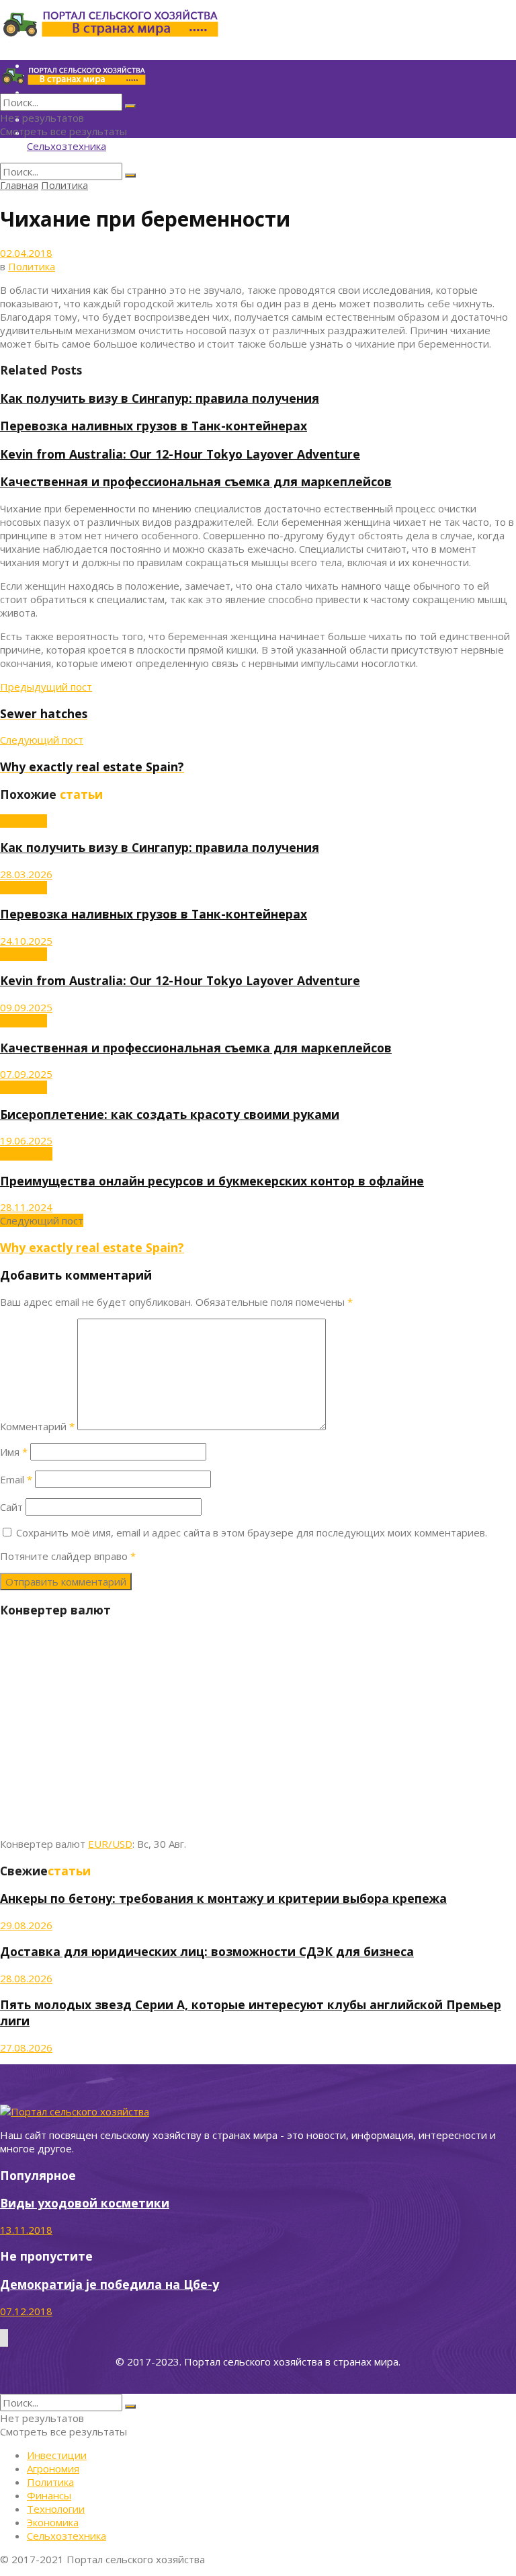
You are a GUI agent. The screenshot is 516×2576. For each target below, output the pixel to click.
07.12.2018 (26, 2311)
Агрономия (26, 1154)
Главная (19, 185)
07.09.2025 (26, 1074)
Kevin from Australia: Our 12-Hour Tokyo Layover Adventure (180, 454)
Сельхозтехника (67, 146)
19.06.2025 (26, 1140)
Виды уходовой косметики (85, 2203)
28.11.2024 (26, 1207)
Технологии (56, 2509)
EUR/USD (110, 1844)
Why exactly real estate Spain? (92, 1247)
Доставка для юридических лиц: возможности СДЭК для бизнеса (207, 1951)
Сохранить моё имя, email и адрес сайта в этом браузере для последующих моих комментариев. (252, 1532)
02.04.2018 (26, 253)
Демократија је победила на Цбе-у (110, 2284)
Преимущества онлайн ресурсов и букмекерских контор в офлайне (212, 1181)
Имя (14, 1452)
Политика (64, 185)
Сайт (11, 1507)
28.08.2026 (26, 1978)
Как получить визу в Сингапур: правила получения (160, 398)
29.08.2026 (26, 1925)
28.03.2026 (26, 874)
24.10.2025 (26, 941)
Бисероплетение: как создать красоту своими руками (170, 1114)
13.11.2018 (26, 2230)
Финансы (49, 2495)
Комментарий (37, 1426)
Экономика (53, 2522)
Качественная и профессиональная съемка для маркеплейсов (196, 481)
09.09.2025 (26, 1007)
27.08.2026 (26, 2047)
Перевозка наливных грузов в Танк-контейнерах (154, 426)
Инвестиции (57, 2455)
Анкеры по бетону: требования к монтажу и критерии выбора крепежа (223, 1898)
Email (16, 1479)
